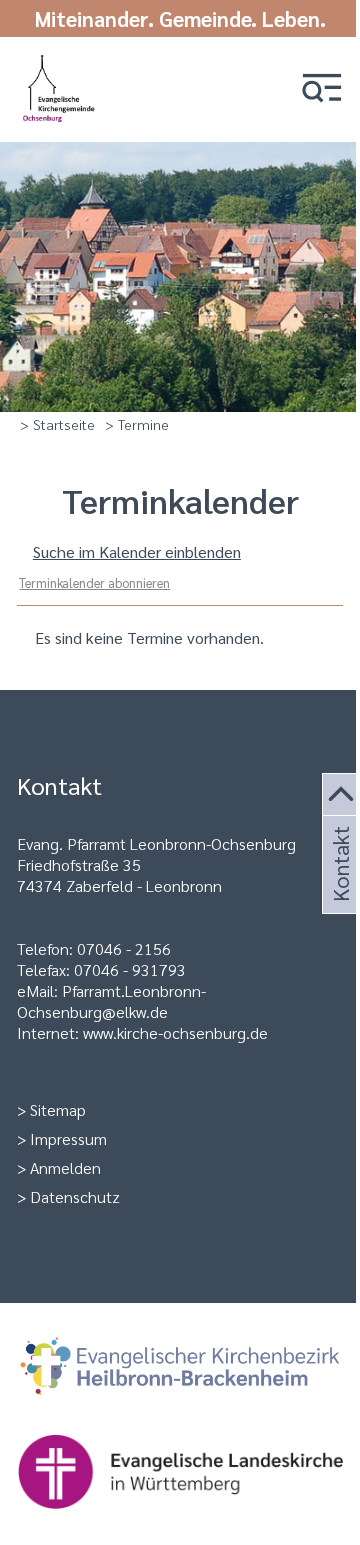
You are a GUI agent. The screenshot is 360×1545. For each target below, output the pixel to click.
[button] (322, 89)
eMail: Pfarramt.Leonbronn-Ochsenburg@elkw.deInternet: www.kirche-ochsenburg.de (142, 1011)
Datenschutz (75, 1196)
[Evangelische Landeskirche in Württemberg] (180, 1473)
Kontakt (339, 888)
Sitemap (58, 1109)
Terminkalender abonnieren (94, 582)
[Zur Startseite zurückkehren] (59, 62)
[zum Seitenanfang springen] (341, 795)
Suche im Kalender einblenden (137, 551)
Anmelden (65, 1167)
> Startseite (57, 424)
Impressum (68, 1138)
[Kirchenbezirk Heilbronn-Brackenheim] (180, 1368)
